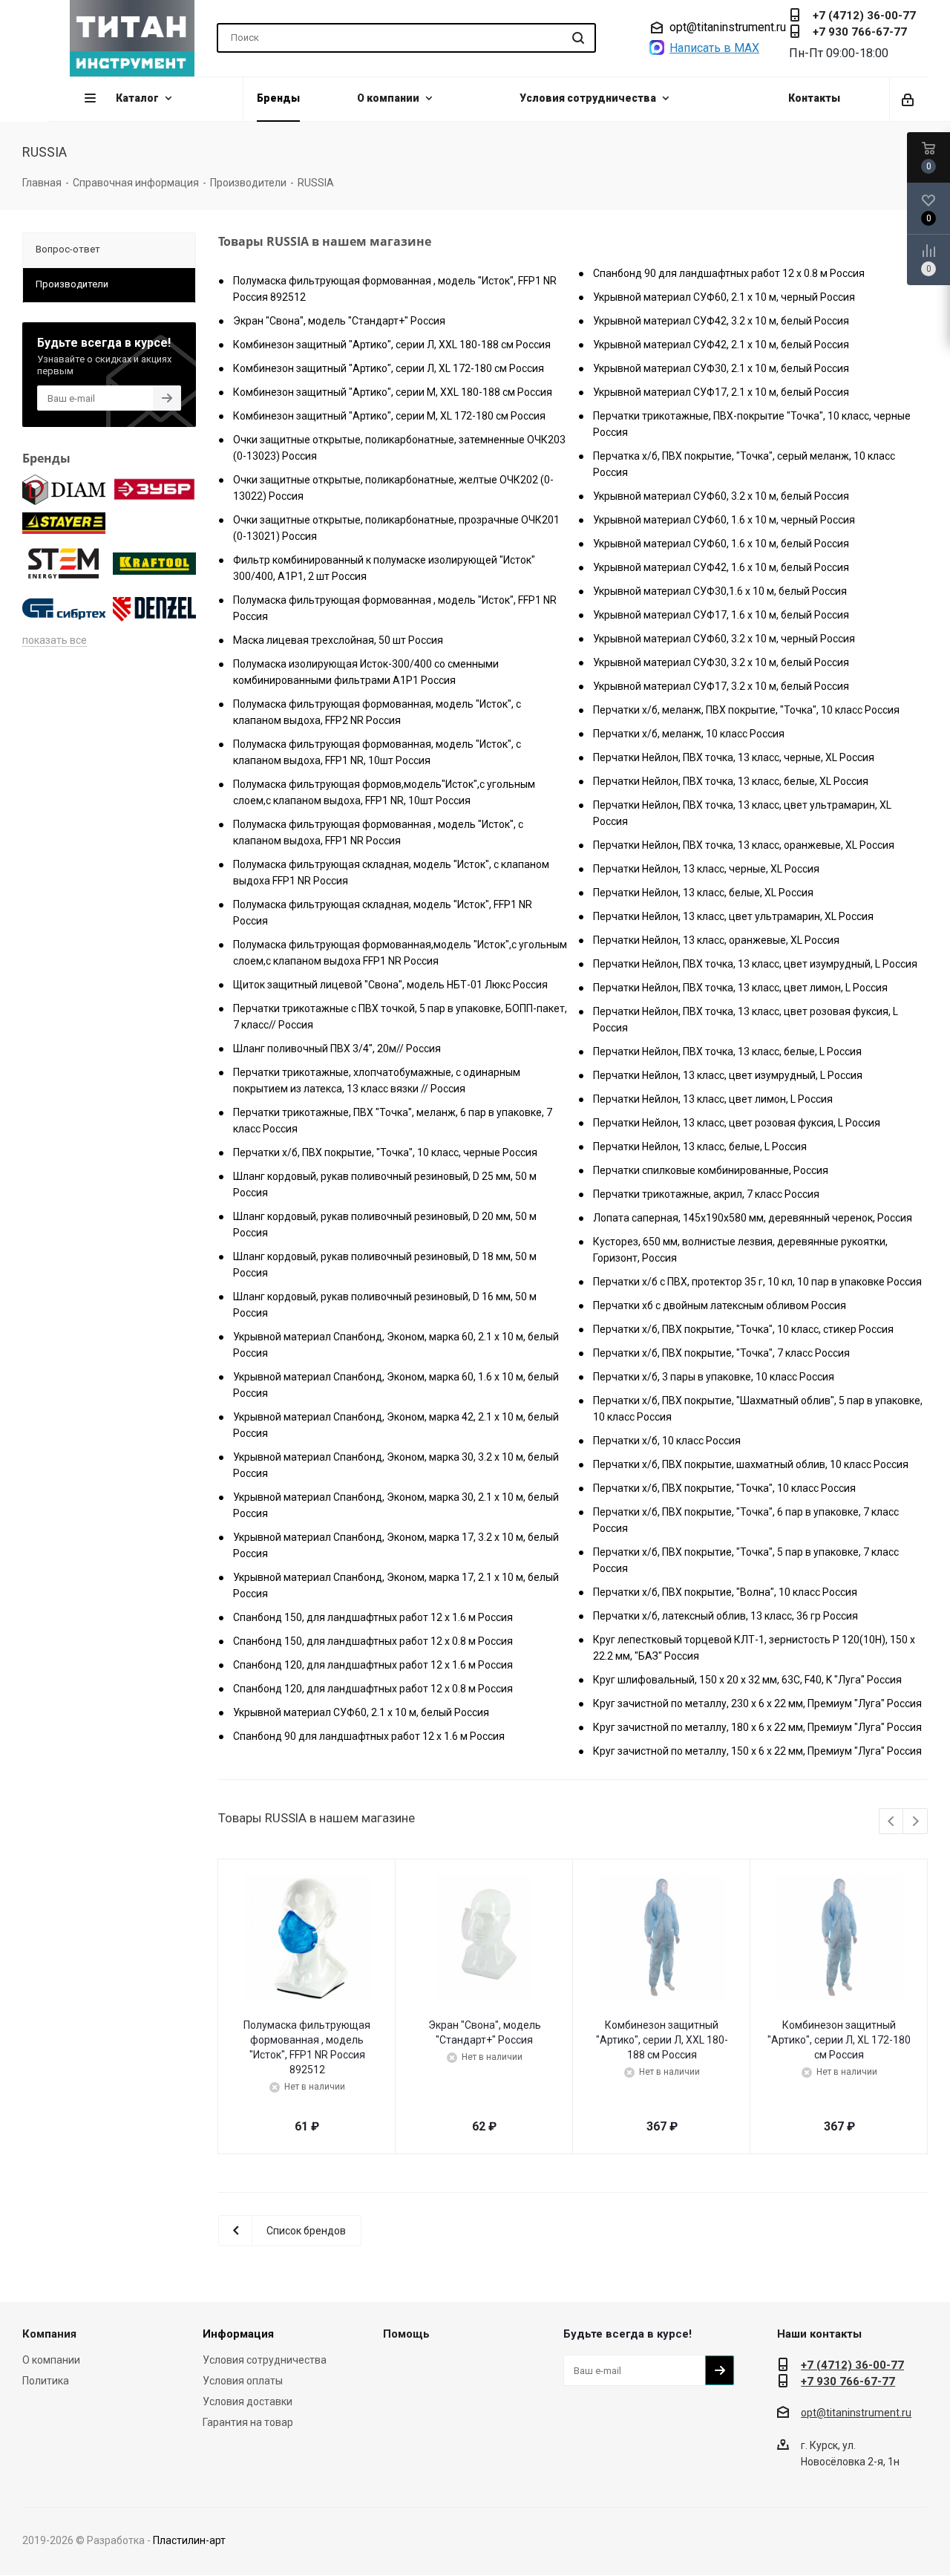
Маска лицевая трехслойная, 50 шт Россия (338, 640)
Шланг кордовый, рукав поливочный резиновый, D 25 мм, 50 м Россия (385, 1184)
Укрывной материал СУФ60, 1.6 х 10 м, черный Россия (724, 520)
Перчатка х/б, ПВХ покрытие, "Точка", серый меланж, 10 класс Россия (744, 464)
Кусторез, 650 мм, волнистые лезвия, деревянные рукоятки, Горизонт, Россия (740, 1250)
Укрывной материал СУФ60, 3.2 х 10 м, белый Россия (721, 496)
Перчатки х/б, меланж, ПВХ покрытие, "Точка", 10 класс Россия (746, 710)
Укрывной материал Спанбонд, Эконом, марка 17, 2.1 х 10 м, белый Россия (396, 1585)
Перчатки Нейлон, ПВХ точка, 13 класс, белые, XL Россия (731, 781)
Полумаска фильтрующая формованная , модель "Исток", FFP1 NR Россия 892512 (395, 289)
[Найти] (578, 38)
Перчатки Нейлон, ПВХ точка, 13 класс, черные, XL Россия (734, 757)
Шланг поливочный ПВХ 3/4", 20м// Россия (337, 1049)
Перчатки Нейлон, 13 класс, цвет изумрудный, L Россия (728, 1075)
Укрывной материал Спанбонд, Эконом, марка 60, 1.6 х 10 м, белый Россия (396, 1385)
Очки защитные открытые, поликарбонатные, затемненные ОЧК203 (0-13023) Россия (399, 448)
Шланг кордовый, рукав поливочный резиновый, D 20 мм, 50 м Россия (385, 1225)
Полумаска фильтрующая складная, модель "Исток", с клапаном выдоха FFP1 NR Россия (391, 873)
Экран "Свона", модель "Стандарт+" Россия (339, 321)
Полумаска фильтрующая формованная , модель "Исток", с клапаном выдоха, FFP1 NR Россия (378, 832)
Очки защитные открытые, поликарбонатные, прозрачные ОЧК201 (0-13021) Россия (396, 528)
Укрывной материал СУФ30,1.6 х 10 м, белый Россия (720, 591)
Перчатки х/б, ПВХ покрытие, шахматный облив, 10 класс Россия (751, 1464)
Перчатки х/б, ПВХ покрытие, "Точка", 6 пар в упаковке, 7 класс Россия (746, 1520)
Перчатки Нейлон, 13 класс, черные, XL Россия (706, 869)
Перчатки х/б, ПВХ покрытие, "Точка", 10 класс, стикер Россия (743, 1329)
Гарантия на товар (248, 2422)
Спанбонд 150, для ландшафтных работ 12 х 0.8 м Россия (373, 1641)
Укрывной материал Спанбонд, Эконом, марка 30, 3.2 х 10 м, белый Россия (396, 1465)
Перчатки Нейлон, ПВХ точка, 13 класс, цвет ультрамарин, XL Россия (742, 813)
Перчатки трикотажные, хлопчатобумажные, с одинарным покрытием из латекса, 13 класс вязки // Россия (377, 1080)
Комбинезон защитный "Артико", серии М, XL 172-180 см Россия (389, 416)
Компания (49, 2334)
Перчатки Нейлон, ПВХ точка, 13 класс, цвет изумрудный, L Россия (755, 964)
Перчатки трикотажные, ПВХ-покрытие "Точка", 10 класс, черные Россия (752, 424)
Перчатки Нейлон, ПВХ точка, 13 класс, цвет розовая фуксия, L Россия (746, 1020)
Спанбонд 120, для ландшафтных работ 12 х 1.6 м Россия (373, 1665)
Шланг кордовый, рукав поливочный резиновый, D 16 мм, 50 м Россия (385, 1305)
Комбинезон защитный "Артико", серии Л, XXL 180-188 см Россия (392, 345)
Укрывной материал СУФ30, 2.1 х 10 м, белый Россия (721, 368)
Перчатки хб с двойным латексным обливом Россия (720, 1305)
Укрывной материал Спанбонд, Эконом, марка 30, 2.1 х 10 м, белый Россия (396, 1505)
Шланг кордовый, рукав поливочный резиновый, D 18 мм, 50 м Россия (385, 1265)
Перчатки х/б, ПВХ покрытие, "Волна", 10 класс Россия (725, 1592)
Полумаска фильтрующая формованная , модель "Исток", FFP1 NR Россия (395, 608)
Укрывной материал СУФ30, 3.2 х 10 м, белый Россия (721, 662)
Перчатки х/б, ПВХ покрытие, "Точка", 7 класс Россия (721, 1353)
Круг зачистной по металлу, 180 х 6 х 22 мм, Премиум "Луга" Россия (757, 1727)
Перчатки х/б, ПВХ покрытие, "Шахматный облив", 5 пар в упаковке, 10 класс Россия (758, 1409)
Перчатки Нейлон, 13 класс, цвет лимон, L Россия (713, 1099)
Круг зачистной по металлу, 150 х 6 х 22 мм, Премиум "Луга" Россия (757, 1751)
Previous (892, 1822)
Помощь (406, 2334)
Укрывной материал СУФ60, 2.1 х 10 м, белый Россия (361, 1712)
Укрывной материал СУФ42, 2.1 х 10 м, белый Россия (721, 345)
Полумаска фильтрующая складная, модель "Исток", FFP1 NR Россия (383, 913)
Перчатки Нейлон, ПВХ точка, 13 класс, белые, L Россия (727, 1051)
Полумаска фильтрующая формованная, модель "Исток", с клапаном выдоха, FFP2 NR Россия (377, 712)
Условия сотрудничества (265, 2360)
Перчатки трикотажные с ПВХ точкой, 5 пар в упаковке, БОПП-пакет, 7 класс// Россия (400, 1017)
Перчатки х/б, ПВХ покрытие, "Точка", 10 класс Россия (724, 1488)
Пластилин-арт (189, 2540)
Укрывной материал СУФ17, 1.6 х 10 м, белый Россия (721, 615)
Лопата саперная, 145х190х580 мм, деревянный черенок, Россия (753, 1218)
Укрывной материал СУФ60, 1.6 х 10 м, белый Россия (721, 544)
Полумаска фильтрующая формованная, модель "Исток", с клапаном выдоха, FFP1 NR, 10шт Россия (377, 752)
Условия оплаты (243, 2381)
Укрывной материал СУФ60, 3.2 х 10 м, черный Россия (724, 639)
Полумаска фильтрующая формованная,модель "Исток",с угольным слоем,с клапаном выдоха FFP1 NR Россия (400, 953)
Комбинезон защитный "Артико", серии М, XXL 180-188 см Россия (393, 392)
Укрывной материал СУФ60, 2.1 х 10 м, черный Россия (724, 297)
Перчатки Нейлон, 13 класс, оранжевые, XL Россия (716, 940)
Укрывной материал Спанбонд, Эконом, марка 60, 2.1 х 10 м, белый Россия (396, 1345)
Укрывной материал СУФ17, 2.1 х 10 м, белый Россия (721, 392)
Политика (46, 2381)
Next (915, 1822)
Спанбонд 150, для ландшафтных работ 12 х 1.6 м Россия (373, 1617)
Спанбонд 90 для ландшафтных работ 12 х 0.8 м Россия (729, 273)
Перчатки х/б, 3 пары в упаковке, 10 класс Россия (714, 1377)
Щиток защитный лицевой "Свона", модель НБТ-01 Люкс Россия (390, 985)
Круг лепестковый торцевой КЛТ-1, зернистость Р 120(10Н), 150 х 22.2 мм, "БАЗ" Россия (754, 1648)
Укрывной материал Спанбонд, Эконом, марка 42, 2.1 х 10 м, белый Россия (396, 1425)
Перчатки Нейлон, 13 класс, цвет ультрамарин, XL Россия (733, 916)
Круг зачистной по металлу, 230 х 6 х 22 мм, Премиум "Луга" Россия (757, 1703)
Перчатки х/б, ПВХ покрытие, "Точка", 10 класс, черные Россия (385, 1152)
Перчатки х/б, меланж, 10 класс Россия (689, 734)
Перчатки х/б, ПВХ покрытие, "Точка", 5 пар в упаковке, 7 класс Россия (746, 1560)
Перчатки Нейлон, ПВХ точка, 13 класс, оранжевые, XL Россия (744, 845)
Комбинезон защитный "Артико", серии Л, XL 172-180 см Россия (389, 368)
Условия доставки (248, 2401)
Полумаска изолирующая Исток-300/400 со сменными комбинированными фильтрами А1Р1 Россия (366, 672)
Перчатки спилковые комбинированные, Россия (711, 1170)
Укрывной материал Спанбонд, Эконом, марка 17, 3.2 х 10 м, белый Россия (396, 1545)
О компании (51, 2360)
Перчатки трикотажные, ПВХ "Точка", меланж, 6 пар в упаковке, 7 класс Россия (393, 1121)
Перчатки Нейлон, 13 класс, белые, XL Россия (703, 893)
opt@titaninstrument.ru (728, 27)
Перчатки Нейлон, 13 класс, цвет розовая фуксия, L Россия (737, 1123)
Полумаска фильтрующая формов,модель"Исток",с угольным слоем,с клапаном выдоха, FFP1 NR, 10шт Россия (384, 792)
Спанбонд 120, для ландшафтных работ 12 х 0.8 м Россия (373, 1689)
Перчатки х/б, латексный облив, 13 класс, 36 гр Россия (725, 1616)
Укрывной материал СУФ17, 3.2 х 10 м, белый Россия (721, 686)
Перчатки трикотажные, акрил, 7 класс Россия (706, 1194)
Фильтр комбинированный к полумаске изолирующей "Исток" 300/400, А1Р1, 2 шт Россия (384, 568)
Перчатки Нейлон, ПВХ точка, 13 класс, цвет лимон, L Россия (740, 988)
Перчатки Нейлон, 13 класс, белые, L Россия (700, 1147)
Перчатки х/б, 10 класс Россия (667, 1441)
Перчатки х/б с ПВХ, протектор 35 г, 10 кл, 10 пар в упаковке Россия (757, 1282)
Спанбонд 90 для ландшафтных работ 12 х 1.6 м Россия (369, 1736)
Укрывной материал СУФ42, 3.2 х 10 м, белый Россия (721, 321)
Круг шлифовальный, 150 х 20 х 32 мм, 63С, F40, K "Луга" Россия (747, 1680)
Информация (238, 2334)
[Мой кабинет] (909, 99)
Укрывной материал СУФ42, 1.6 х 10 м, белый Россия (721, 567)
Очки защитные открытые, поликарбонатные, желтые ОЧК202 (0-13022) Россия (393, 488)
